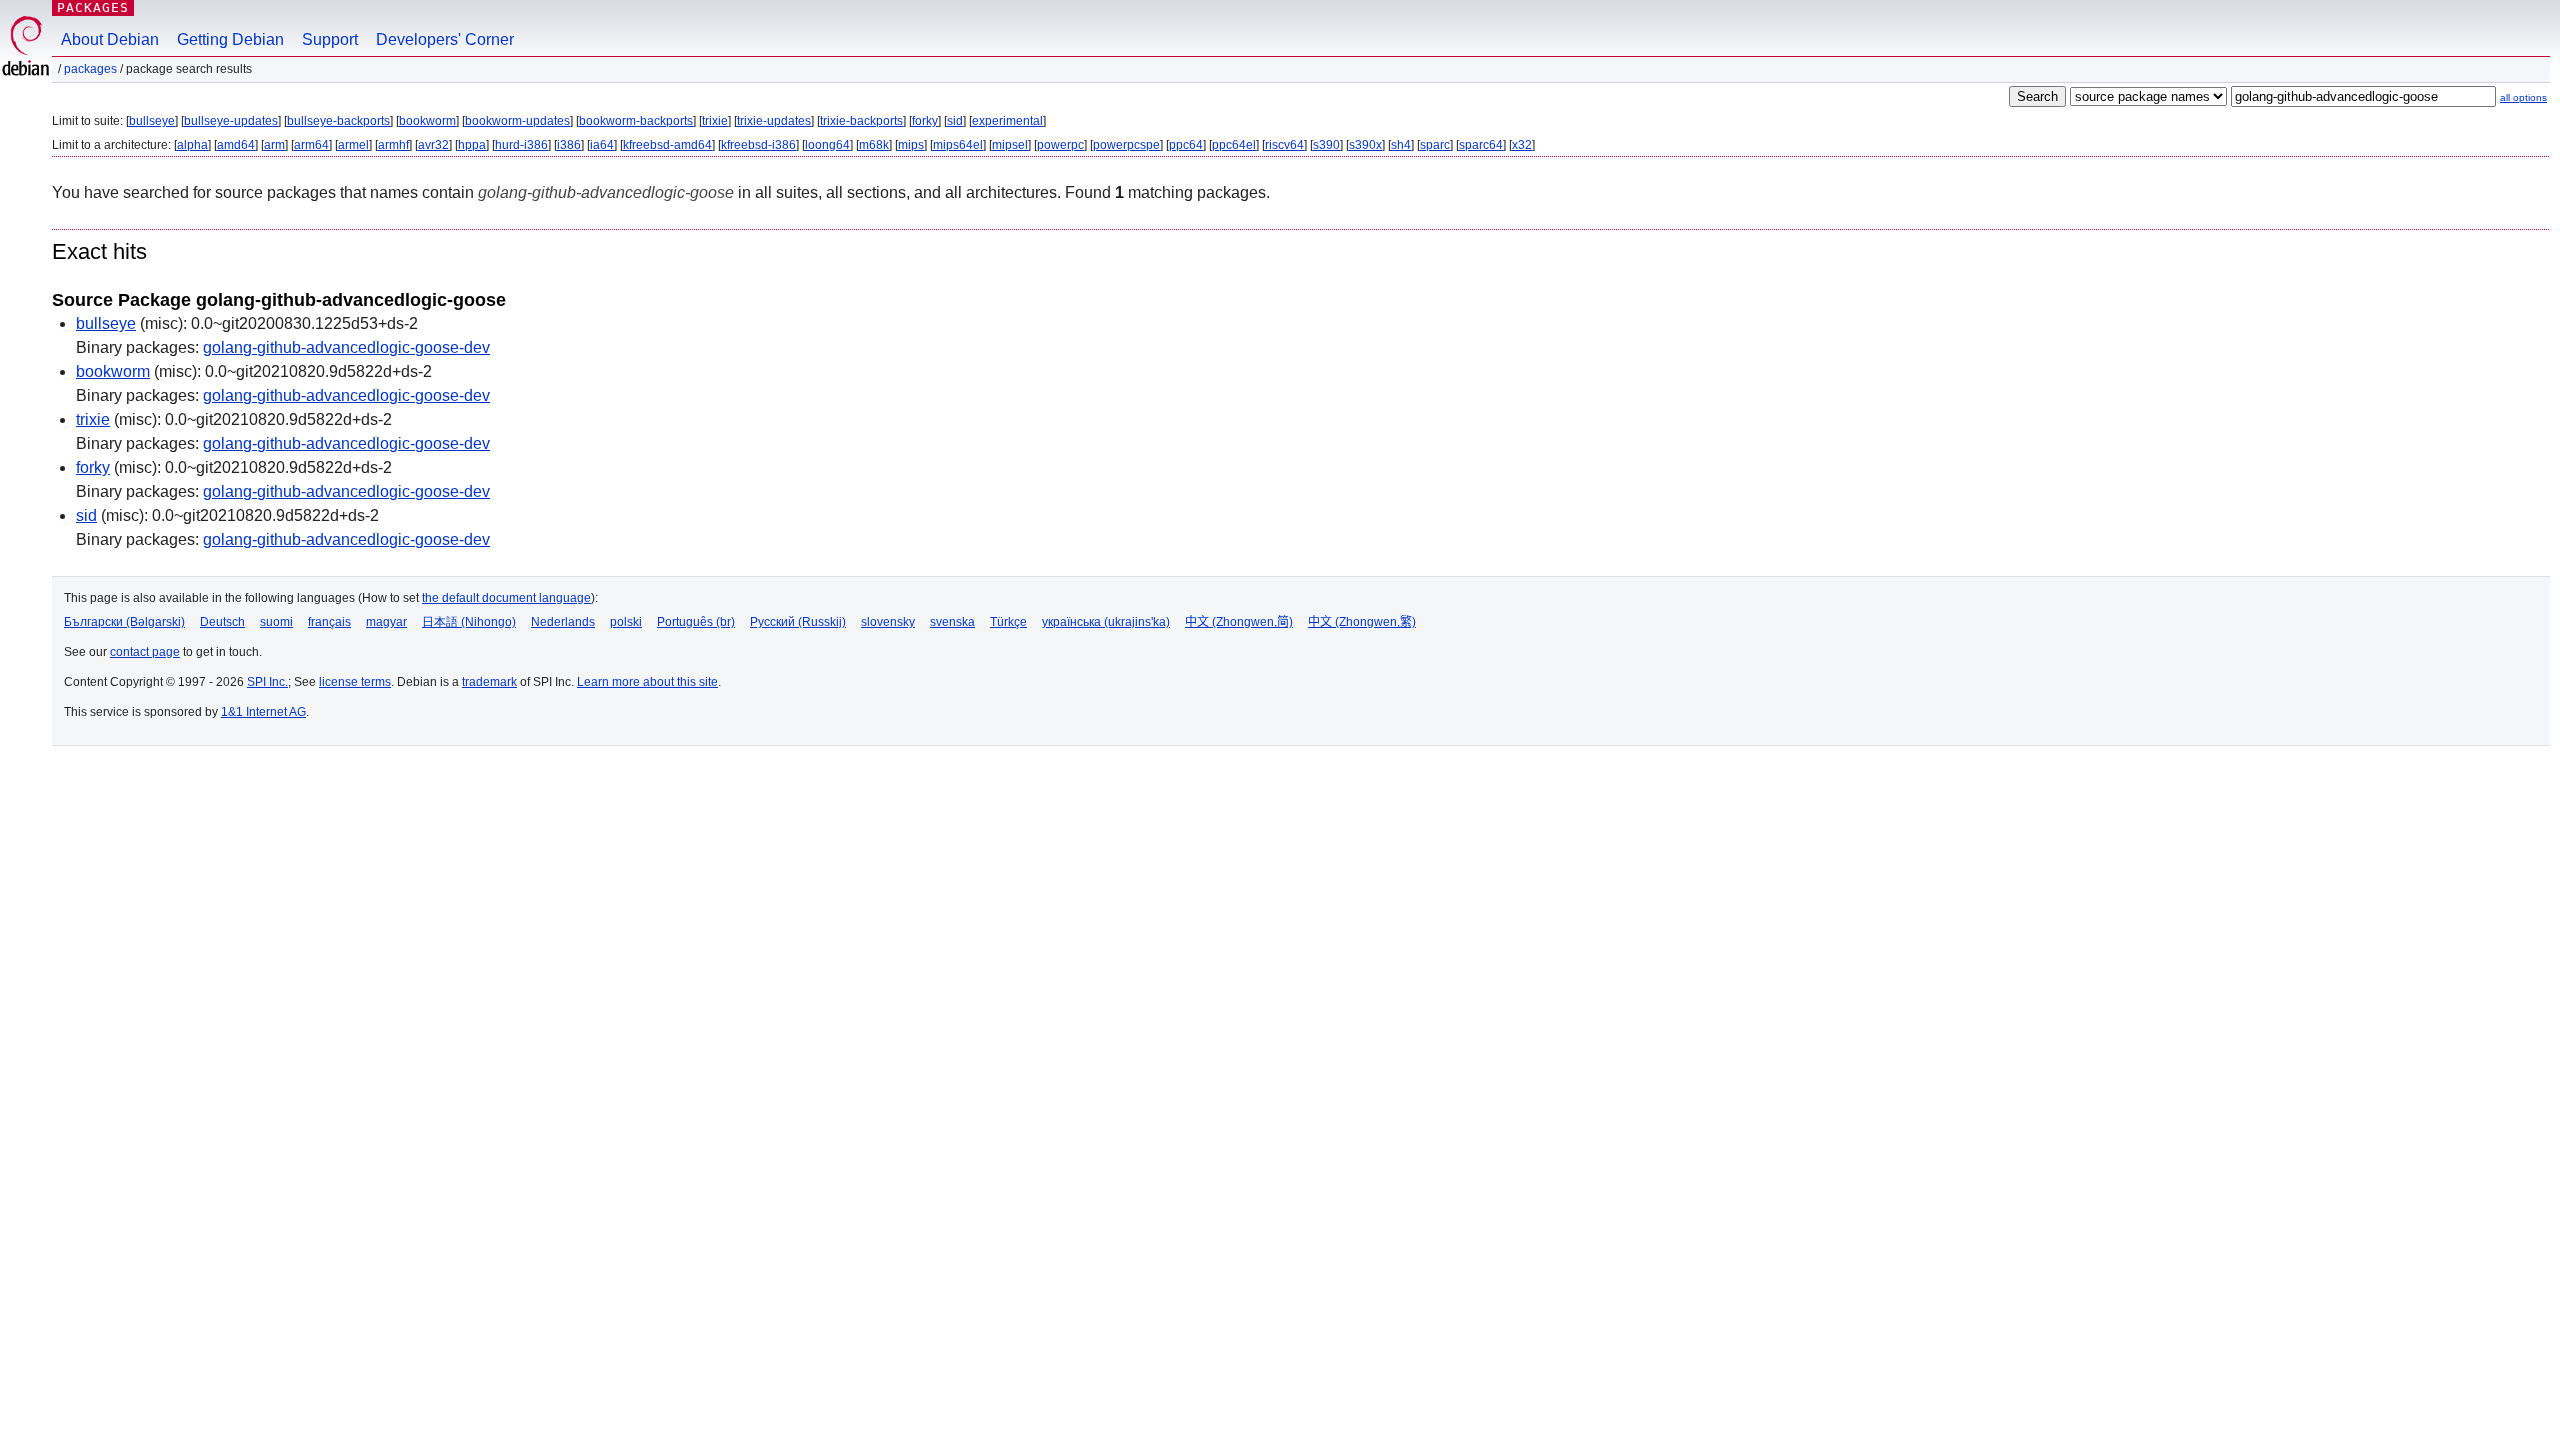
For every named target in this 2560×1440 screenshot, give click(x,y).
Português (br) (696, 622)
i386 (569, 145)
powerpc (1060, 145)
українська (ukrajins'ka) (1106, 622)
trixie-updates (774, 121)
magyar (386, 622)
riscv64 (1284, 145)
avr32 (433, 145)
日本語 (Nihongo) (469, 622)
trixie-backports (861, 121)
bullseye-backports (338, 121)
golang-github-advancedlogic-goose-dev (346, 347)
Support (330, 39)
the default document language (506, 598)
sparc (1435, 145)
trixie (715, 121)
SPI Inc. (267, 682)
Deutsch (222, 622)
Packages (93, 7)
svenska (952, 622)
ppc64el (1234, 145)
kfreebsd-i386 (758, 145)
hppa (472, 145)
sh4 (1401, 145)
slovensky (888, 622)
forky (925, 121)
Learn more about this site (647, 682)
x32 (1522, 145)
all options (2523, 97)
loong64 (827, 145)
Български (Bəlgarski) (124, 622)
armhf (393, 145)
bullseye (152, 121)
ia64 (602, 145)
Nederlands (563, 622)
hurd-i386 (521, 145)
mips (911, 145)
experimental (1007, 121)
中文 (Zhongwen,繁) (1362, 622)
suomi (276, 622)
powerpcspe (1126, 145)
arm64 (311, 145)
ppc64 (1186, 145)
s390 (1326, 145)
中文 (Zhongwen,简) (1239, 622)
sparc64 (1481, 145)
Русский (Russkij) (798, 622)
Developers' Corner (445, 39)
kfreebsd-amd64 (667, 145)
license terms (355, 682)
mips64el (958, 145)
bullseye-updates (231, 121)
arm (274, 145)
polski (626, 622)
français (329, 622)
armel (353, 145)
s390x (1365, 145)
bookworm (427, 121)
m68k (874, 145)
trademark (489, 682)
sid (955, 121)
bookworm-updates (517, 121)
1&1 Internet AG (263, 712)
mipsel (1010, 145)
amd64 (236, 145)
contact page (145, 652)
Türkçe (1008, 622)
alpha (192, 145)
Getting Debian (230, 39)
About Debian (110, 39)
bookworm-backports (636, 121)
